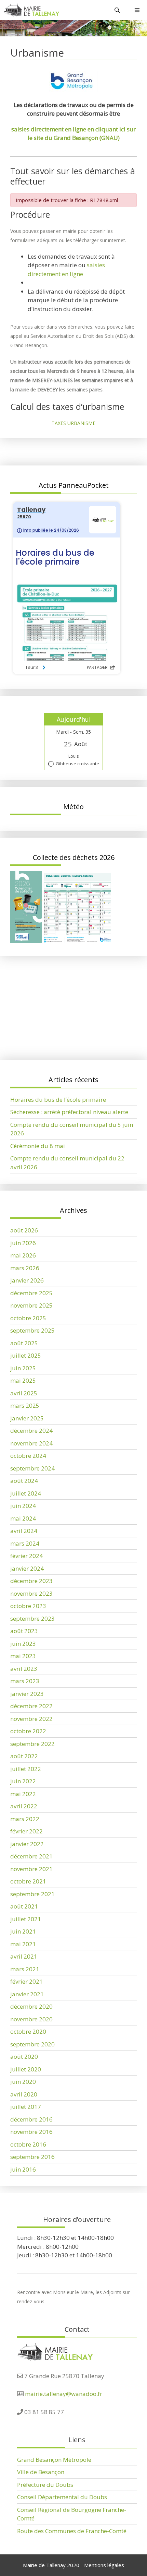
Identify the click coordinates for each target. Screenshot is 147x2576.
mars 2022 (25, 1819)
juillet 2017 (26, 2107)
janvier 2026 (27, 1280)
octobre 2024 (28, 1456)
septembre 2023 (32, 1618)
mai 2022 (23, 1794)
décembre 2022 (31, 1706)
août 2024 (24, 1481)
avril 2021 (24, 1956)
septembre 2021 (32, 1894)
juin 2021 (23, 1931)
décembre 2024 (31, 1431)
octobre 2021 (28, 1881)
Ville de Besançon (41, 2472)
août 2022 (24, 1756)
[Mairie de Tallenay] (31, 10)
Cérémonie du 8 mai (38, 1146)
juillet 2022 (26, 1769)
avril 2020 (24, 2094)
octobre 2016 (28, 2144)
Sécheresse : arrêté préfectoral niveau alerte (69, 1015)
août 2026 (24, 1230)
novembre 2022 (31, 1719)
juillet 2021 (26, 1919)
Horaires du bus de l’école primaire (58, 1002)
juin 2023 (23, 1644)
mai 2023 (23, 1656)
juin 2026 (23, 1243)
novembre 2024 (31, 1443)
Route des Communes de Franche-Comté (72, 2531)
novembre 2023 (31, 1593)
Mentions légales (104, 2565)
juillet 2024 (26, 1493)
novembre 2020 (31, 2019)
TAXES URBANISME (73, 423)
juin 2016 (23, 2169)
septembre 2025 (32, 1330)
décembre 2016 (31, 2119)
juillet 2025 (26, 1355)
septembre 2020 (32, 2044)
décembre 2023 (31, 1581)
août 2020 (24, 2057)
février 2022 (26, 1831)
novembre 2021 (31, 1869)
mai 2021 (23, 1944)
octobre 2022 (28, 1731)
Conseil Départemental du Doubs (62, 2497)
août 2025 (24, 1343)
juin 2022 (23, 1781)
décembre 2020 (31, 2006)
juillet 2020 (26, 2069)
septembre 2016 (32, 2157)
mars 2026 (25, 1268)
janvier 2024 (27, 1568)
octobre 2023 (28, 1606)
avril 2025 (24, 1393)
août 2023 (24, 1631)
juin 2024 (23, 1506)
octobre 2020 (28, 2031)
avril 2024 (24, 1531)
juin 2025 (23, 1368)
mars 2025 (25, 1405)
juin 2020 (23, 2082)
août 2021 (24, 1906)
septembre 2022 (32, 1744)
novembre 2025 (31, 1305)
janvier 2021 (27, 1994)
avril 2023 (24, 1669)
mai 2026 (23, 1255)
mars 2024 (25, 1543)
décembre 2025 (31, 1293)
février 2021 (26, 1981)
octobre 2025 (28, 1318)
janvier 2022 (27, 1844)
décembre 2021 (31, 1856)
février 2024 (26, 1556)
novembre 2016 (31, 2132)
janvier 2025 (27, 1418)
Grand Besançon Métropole (54, 2460)
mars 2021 (25, 1969)
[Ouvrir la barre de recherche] (117, 10)
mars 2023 (25, 1681)
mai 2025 (23, 1380)
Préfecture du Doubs (45, 2485)
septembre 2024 (32, 1468)
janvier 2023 (27, 1694)
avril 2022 (24, 1806)
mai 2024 (23, 1518)
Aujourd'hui (74, 719)
